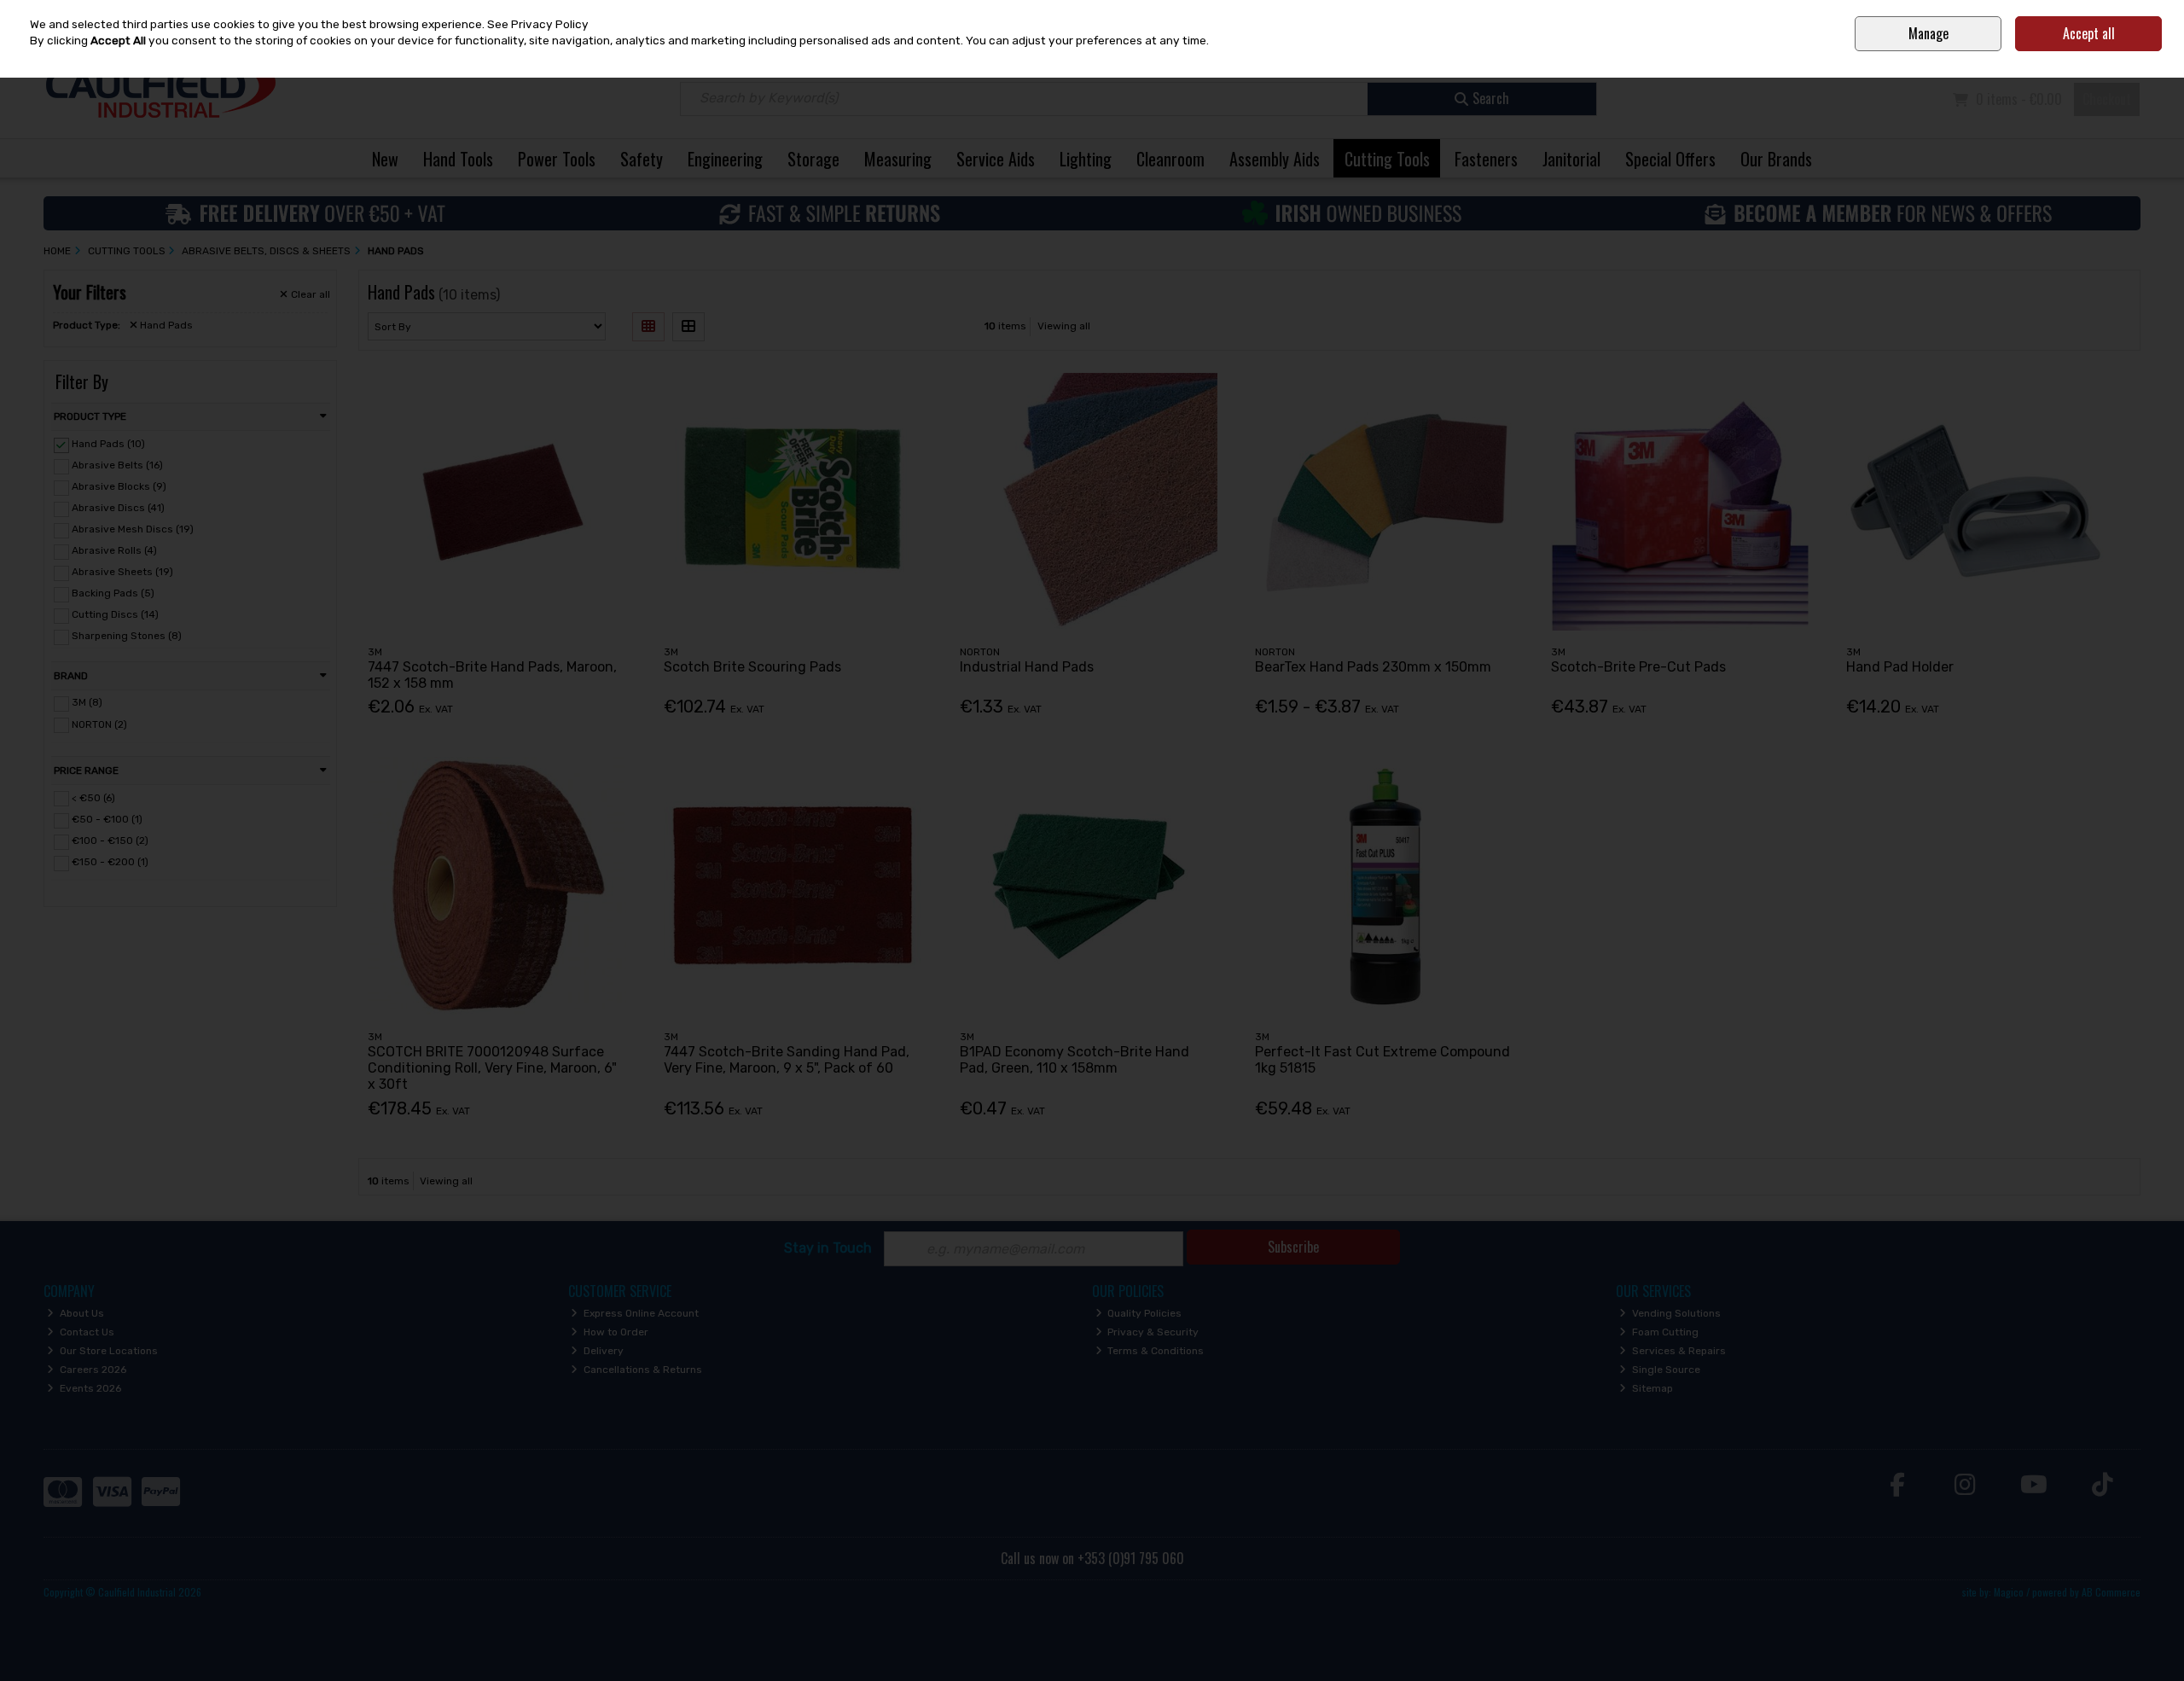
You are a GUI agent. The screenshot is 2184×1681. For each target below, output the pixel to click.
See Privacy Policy (538, 24)
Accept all (2089, 33)
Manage (1928, 33)
